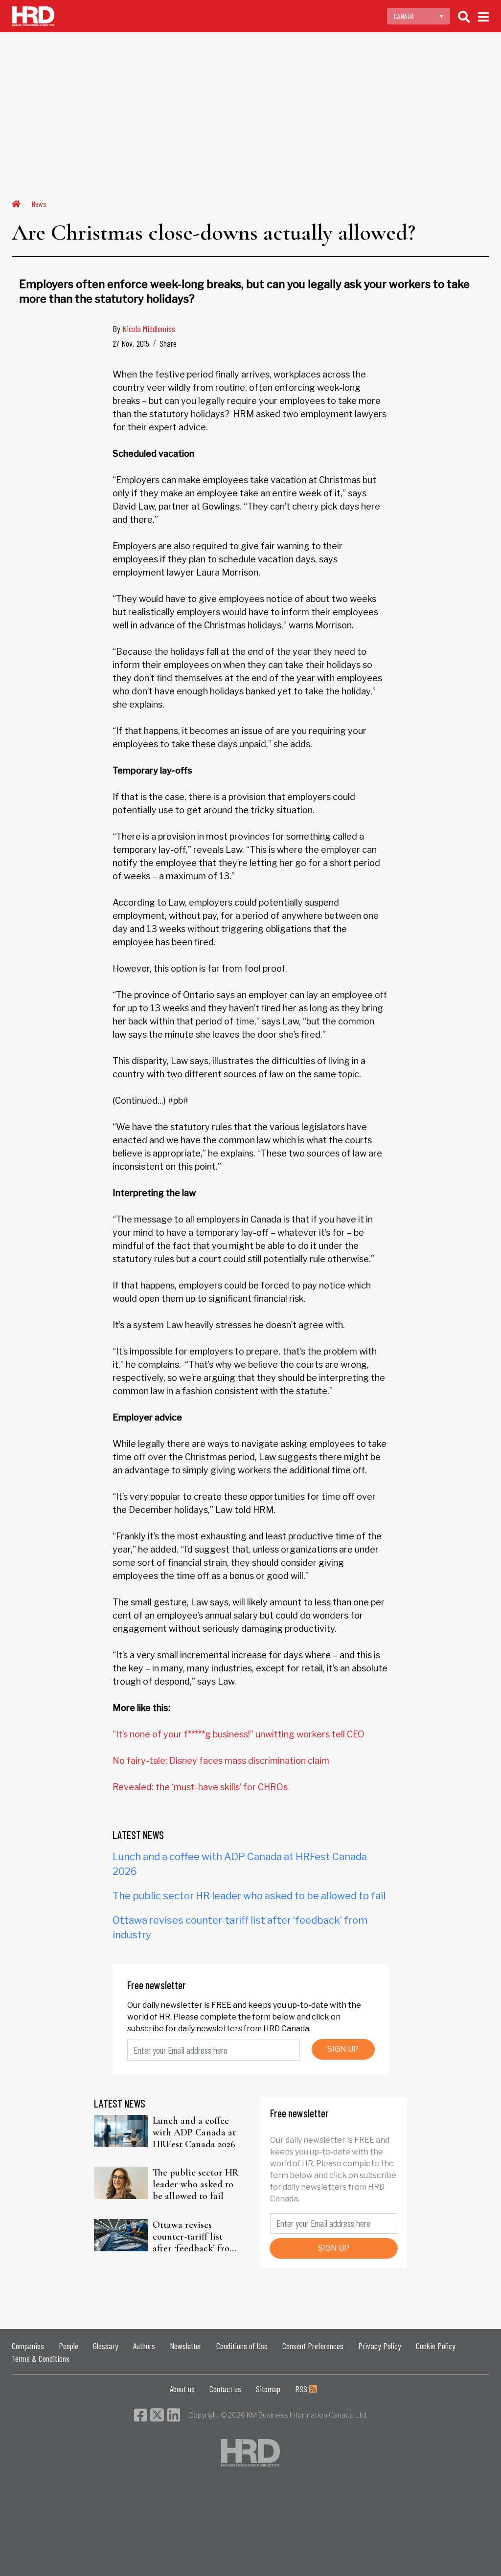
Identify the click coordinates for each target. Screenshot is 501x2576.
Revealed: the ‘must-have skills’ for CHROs (200, 1787)
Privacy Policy (380, 2346)
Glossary (106, 2346)
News (39, 204)
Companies (28, 2346)
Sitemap (268, 2389)
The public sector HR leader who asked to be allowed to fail (249, 1896)
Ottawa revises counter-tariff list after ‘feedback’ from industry (195, 2237)
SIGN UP (343, 2049)
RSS (302, 2389)
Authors (144, 2346)
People (68, 2346)
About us (182, 2389)
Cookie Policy (436, 2346)
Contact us (225, 2389)
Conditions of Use (242, 2346)
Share (168, 343)
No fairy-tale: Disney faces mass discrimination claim (221, 1761)
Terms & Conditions (41, 2358)
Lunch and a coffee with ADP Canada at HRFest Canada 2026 (194, 2132)
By (144, 329)
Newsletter (186, 2346)
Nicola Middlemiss (149, 329)
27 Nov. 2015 (131, 343)
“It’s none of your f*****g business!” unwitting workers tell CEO (239, 1734)
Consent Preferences (313, 2346)
